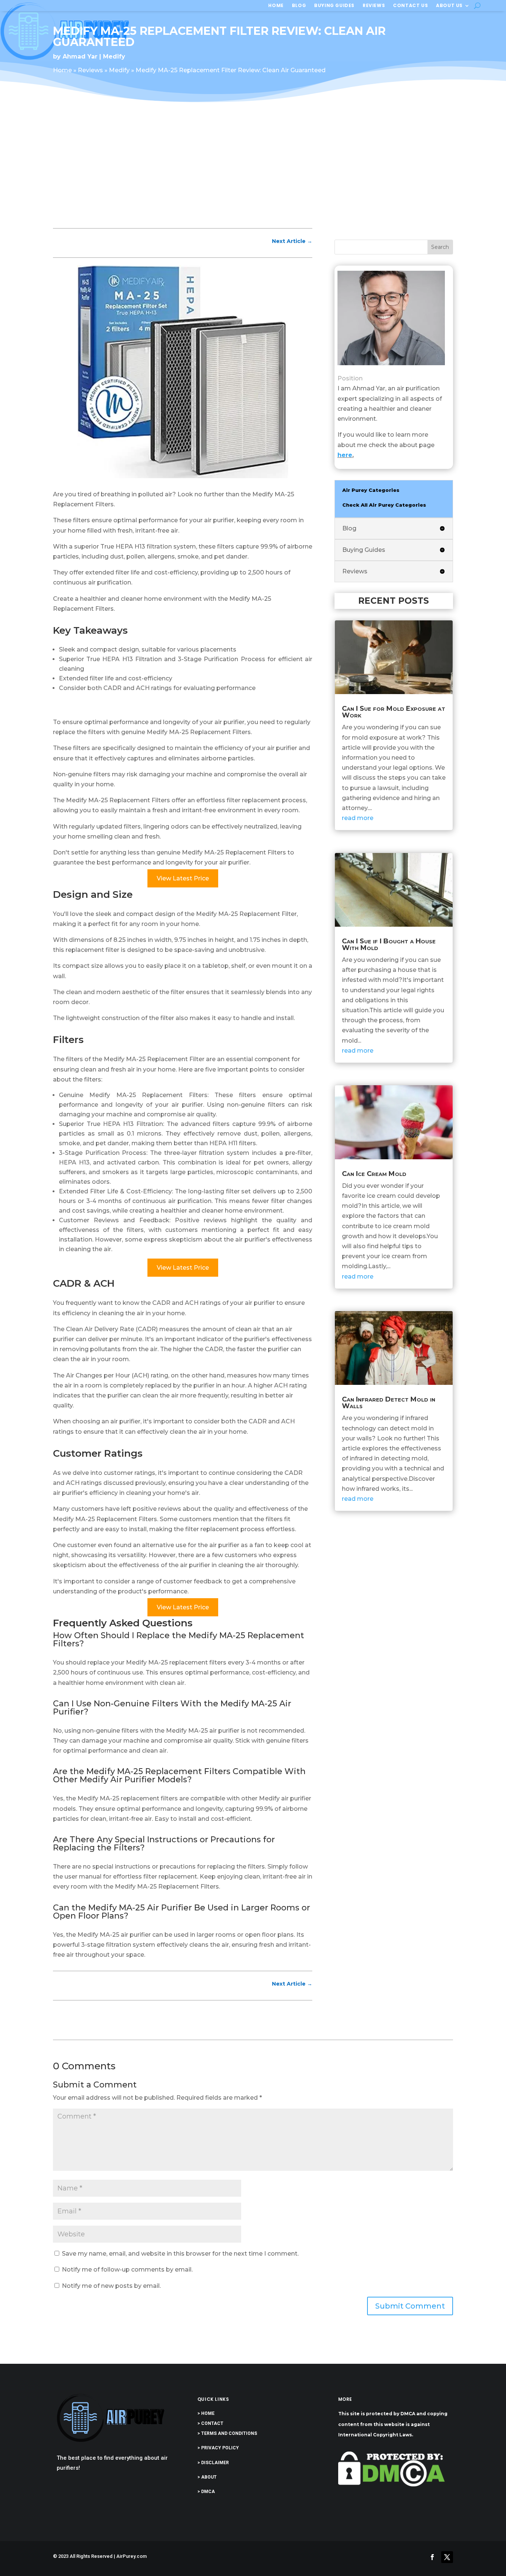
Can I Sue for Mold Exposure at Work (394, 712)
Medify (114, 56)
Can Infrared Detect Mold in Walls (389, 1403)
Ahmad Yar (80, 56)
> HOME (206, 2413)
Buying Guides (334, 6)
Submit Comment (410, 2306)
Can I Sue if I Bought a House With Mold (389, 944)
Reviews (374, 6)
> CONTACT (210, 2423)
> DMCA (206, 2492)
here (345, 455)
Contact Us (410, 6)
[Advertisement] (253, 171)
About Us (449, 6)
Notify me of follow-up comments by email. (127, 2270)
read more (358, 818)
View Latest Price (183, 878)
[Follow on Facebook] (432, 2557)
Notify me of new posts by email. (111, 2286)
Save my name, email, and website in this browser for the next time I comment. (180, 2254)
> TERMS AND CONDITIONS (227, 2433)
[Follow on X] (447, 2557)
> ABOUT (207, 2477)
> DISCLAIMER (213, 2463)
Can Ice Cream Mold (374, 1174)
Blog (299, 6)
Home (276, 6)
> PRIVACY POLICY (218, 2448)
